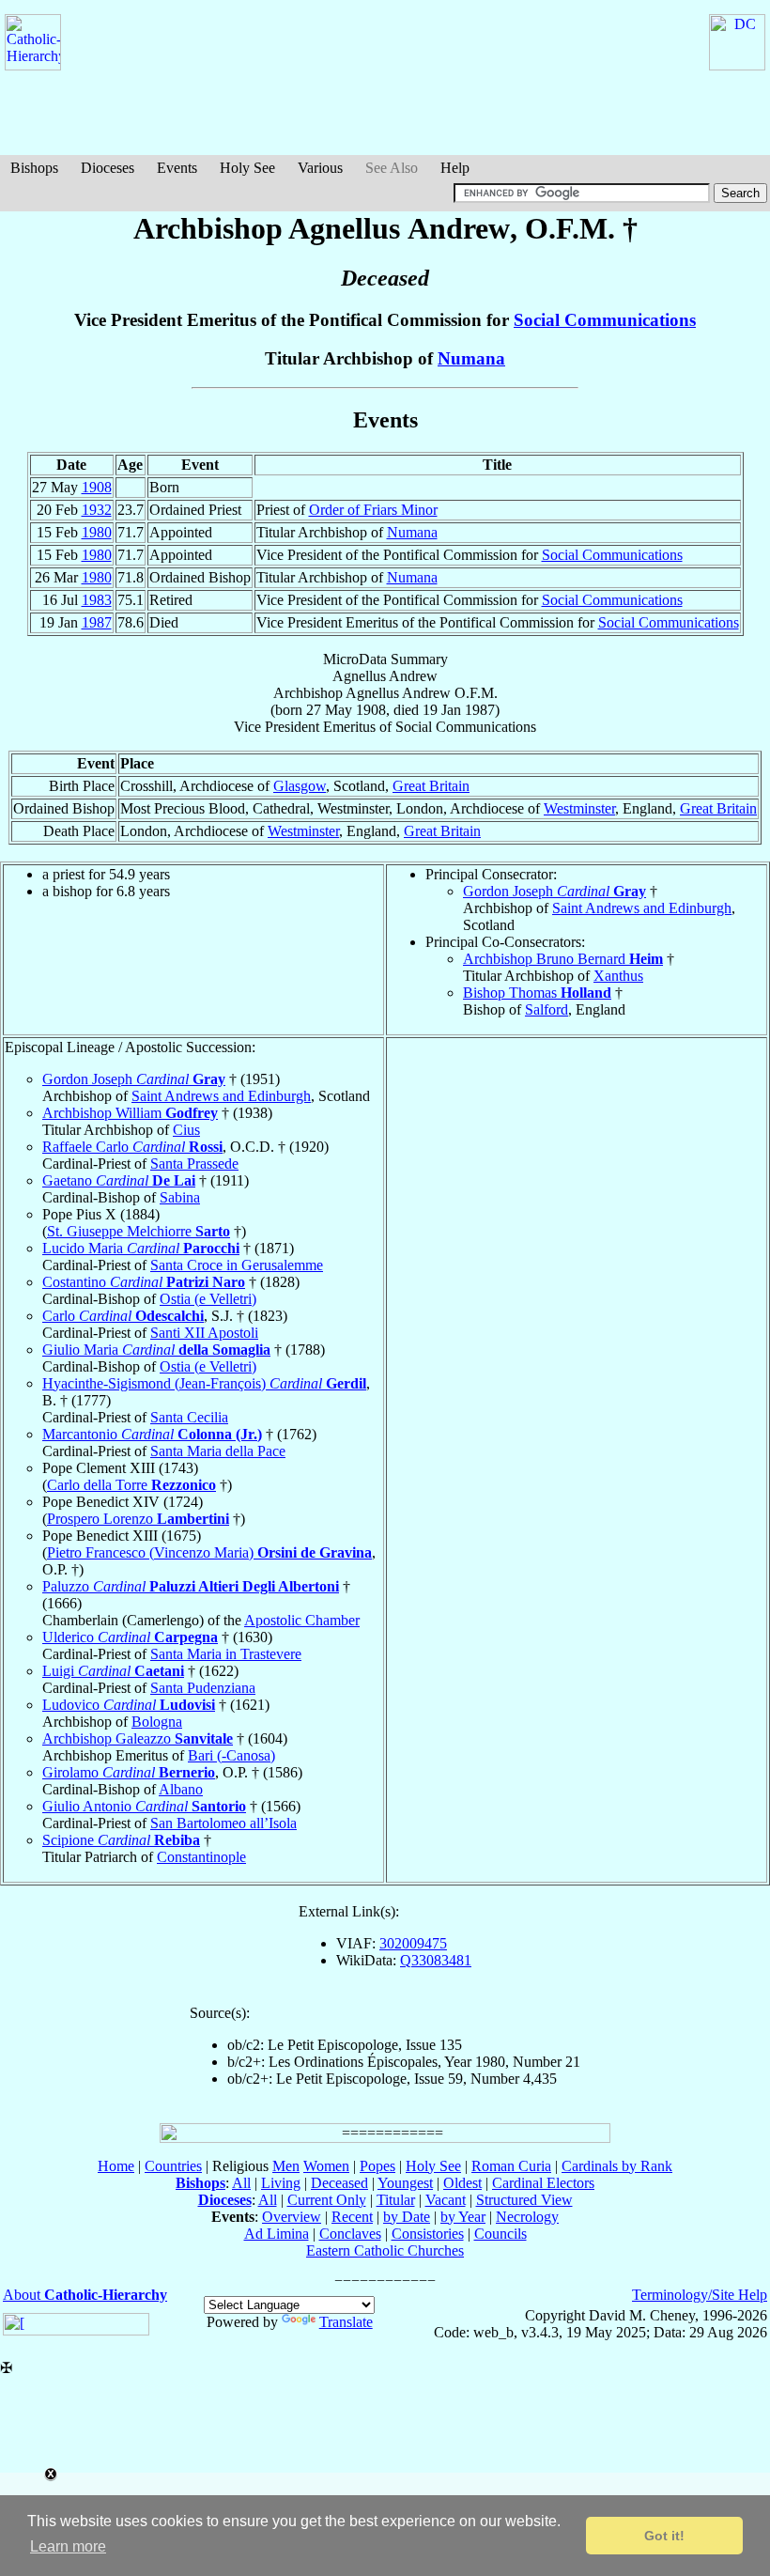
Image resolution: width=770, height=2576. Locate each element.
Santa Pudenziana (203, 1688)
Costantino (144, 1282)
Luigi (113, 1671)
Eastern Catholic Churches (385, 2250)
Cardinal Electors (543, 2183)
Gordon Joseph (554, 891)
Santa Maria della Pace (218, 1451)
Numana (471, 358)
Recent (352, 2217)
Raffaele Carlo (132, 1147)
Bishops (34, 168)
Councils (500, 2234)
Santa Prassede (194, 1164)
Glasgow (300, 786)
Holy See (247, 168)
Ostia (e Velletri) (208, 1299)
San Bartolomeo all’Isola (223, 1823)
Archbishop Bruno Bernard (563, 959)
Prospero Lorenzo (138, 1519)
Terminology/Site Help (700, 2295)
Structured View (524, 2200)
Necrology (527, 2217)
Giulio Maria (156, 1350)
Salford (547, 1009)
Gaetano (119, 1180)
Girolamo (129, 1772)
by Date (407, 2217)
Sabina (180, 1197)
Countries (173, 2166)
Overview (292, 2217)
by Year (463, 2217)
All (241, 2183)
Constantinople (201, 1857)
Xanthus (618, 976)
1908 (97, 487)
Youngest (405, 2183)
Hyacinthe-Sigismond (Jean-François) (204, 1383)
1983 (97, 600)
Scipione (121, 1840)
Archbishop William (130, 1113)
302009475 (413, 1943)
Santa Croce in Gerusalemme (237, 1265)
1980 (97, 532)
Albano (181, 1789)
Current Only (327, 2200)
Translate (346, 2322)
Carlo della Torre (131, 1485)
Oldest (462, 2183)
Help (455, 168)
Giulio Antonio (144, 1806)
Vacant (446, 2200)
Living (281, 2183)
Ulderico (130, 1637)
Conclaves (350, 2234)
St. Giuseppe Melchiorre (139, 1231)
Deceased (339, 2183)
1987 (97, 622)
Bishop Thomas (537, 993)
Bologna (157, 1722)
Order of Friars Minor (373, 510)
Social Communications (605, 320)
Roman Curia (511, 2166)
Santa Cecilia (189, 1417)
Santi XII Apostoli (204, 1333)
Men (286, 2166)
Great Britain (431, 786)
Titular (396, 2200)
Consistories (428, 2234)
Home (116, 2166)
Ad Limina (277, 2234)
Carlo (123, 1316)
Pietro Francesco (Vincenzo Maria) (209, 1552)
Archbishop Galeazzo (138, 1738)
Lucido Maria (141, 1248)
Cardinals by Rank (617, 2166)
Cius (186, 1130)
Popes (377, 2166)
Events (177, 168)
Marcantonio (152, 1434)
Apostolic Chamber (302, 1620)
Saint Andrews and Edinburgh (642, 908)
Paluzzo (191, 1586)
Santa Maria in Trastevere (226, 1654)
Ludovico (129, 1705)
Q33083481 (436, 1960)
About (85, 2295)
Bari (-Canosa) (231, 1755)
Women (326, 2166)
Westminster (579, 808)
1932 (97, 510)
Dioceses (108, 168)
